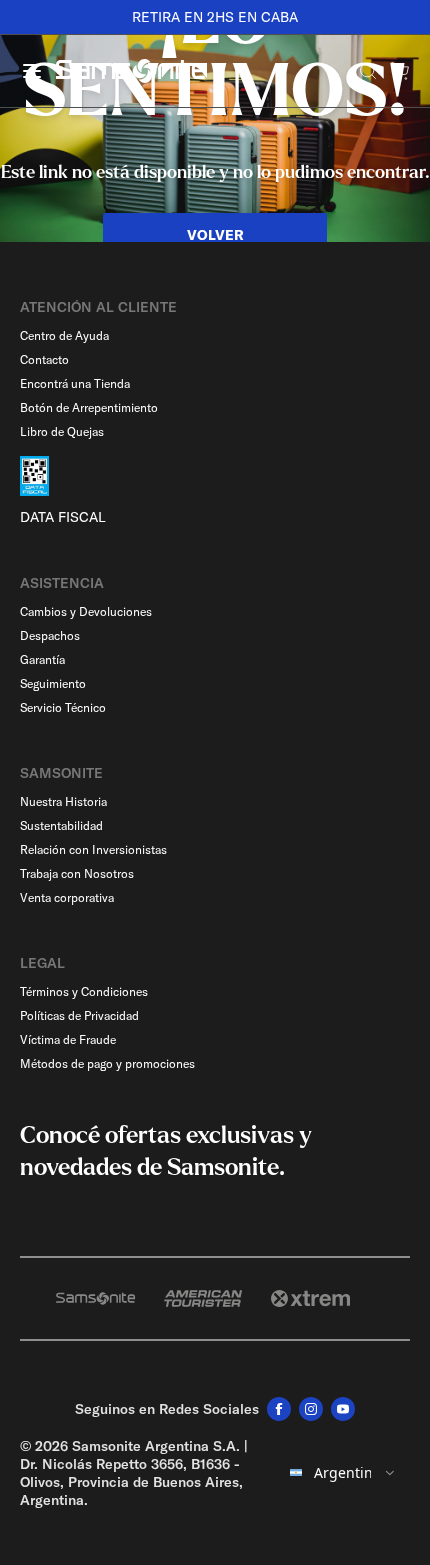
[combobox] (343, 1473)
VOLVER (215, 235)
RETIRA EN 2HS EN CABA (215, 17)
